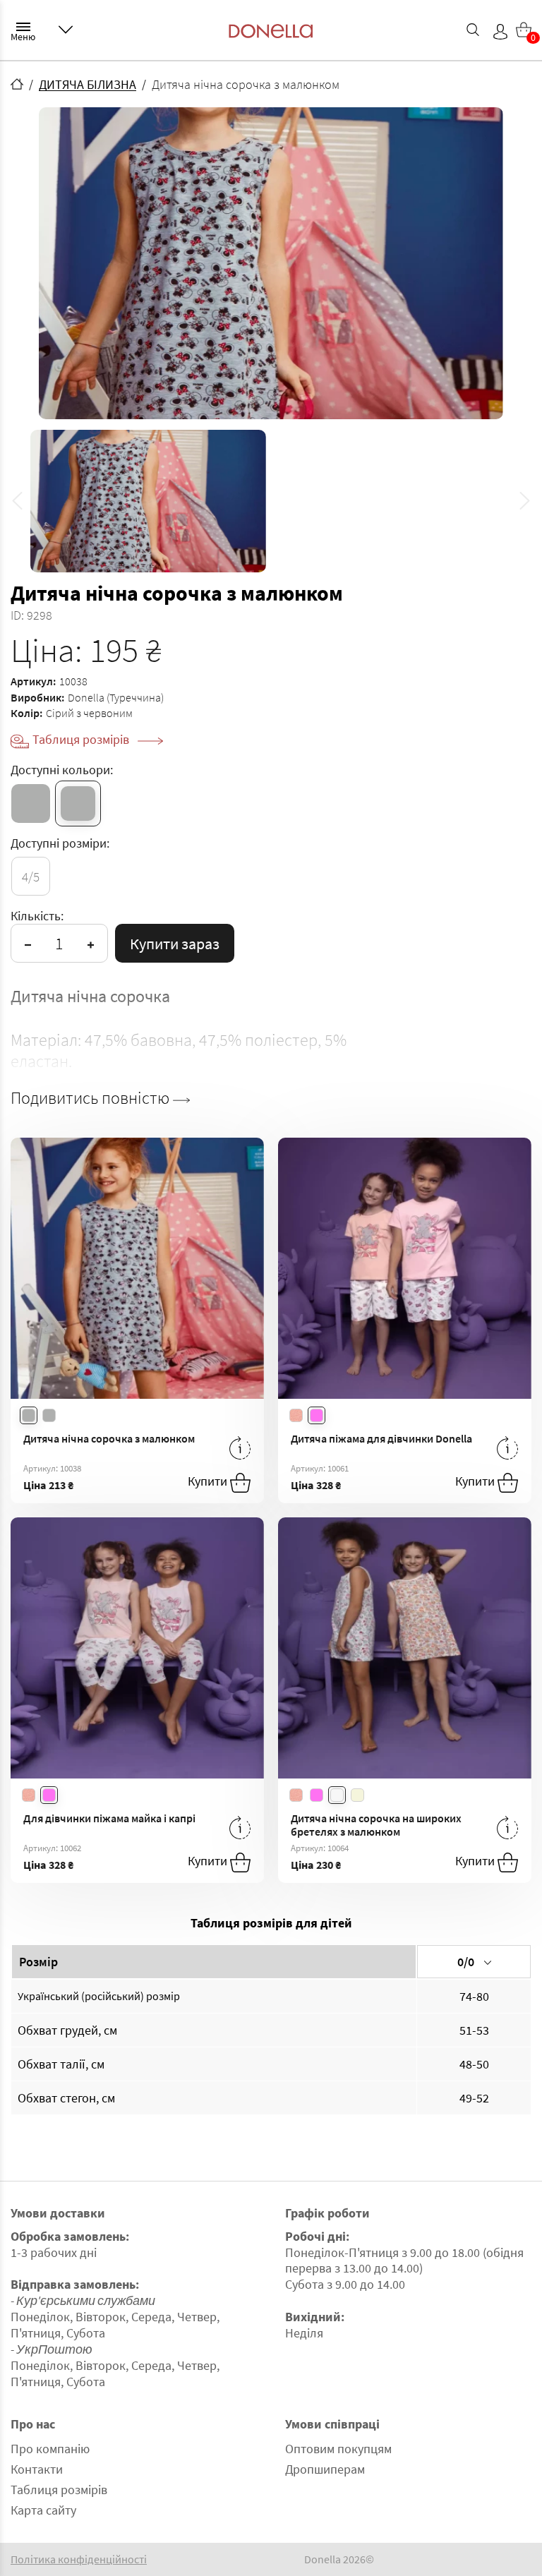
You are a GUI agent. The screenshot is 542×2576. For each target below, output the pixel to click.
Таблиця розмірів (82, 739)
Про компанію (50, 2449)
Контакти (37, 2469)
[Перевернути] (240, 1448)
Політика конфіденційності (79, 2559)
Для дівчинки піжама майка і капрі (109, 1818)
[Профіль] (500, 32)
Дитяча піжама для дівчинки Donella (381, 1438)
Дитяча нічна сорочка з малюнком (109, 1438)
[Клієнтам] (66, 30)
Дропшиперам (325, 2469)
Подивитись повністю (92, 1098)
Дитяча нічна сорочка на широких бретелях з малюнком (376, 1825)
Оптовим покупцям (338, 2449)
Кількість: (37, 916)
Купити (209, 1481)
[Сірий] (31, 804)
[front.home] (17, 84)
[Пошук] (473, 30)
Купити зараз (175, 944)
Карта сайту (43, 2510)
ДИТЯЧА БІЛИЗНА (88, 84)
